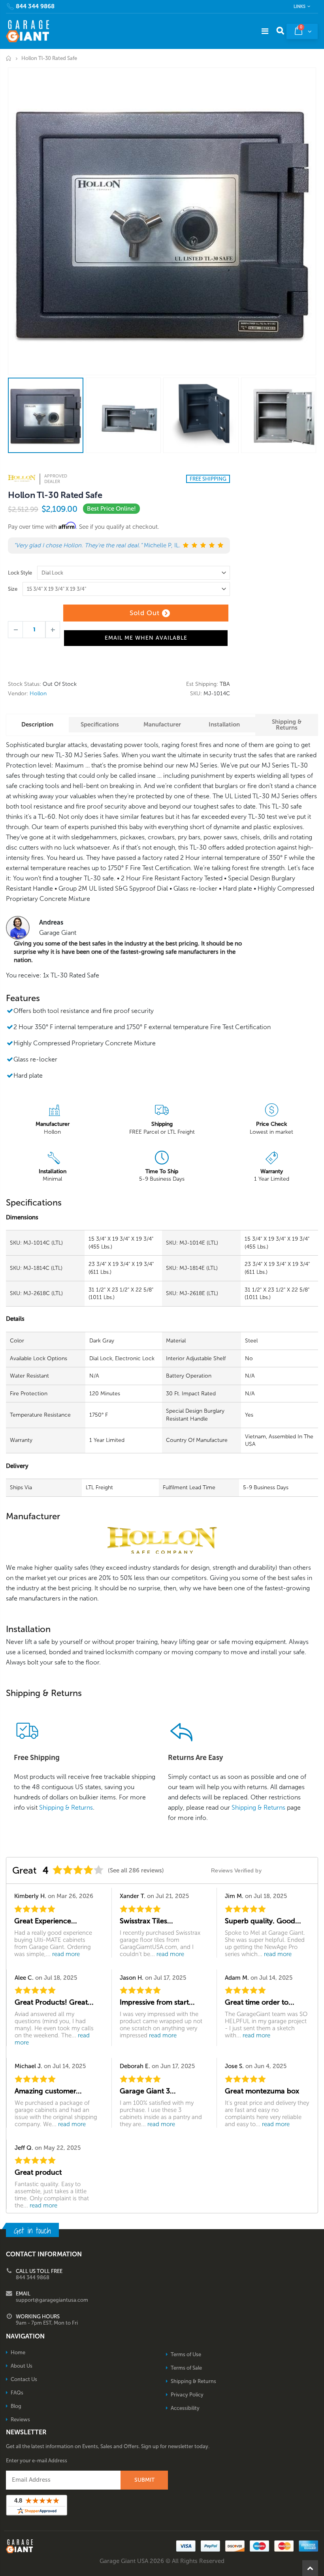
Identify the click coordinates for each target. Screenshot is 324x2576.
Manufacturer (162, 724)
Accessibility (185, 2408)
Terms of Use (186, 2354)
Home (9, 58)
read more (66, 1954)
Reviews (20, 2420)
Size (13, 589)
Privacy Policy (187, 2395)
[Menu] (265, 31)
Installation (224, 724)
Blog (16, 2406)
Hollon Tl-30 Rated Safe (55, 495)
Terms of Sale (186, 2368)
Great (24, 1870)
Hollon (38, 694)
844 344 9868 (35, 7)
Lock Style (20, 573)
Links (300, 7)
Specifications (100, 724)
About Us (22, 2366)
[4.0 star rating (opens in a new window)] (78, 1870)
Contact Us (24, 2379)
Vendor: (18, 694)
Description (37, 724)
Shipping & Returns (287, 725)
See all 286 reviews (136, 1870)
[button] (324, 2573)
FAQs (17, 2393)
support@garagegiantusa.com (52, 2300)
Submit (144, 2480)
